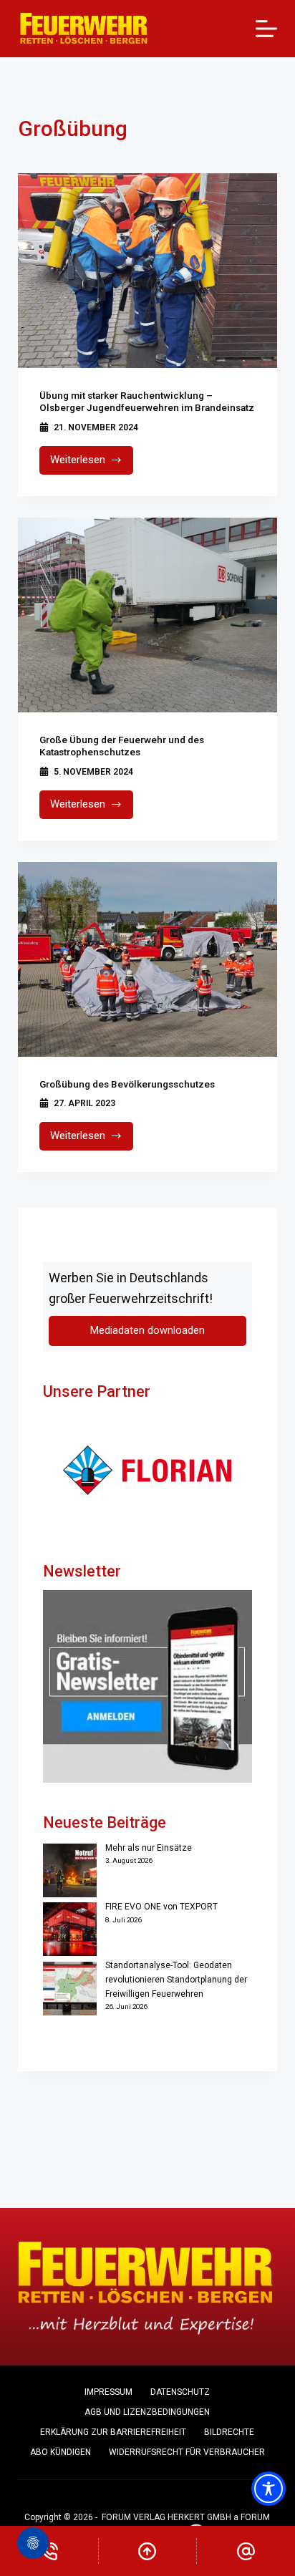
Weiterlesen (92, 464)
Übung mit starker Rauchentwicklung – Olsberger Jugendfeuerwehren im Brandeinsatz (147, 402)
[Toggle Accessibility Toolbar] (269, 2489)
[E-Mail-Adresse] (246, 2551)
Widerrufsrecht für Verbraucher (187, 2452)
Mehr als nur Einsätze (149, 1848)
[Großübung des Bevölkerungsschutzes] (148, 959)
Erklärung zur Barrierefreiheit (113, 2432)
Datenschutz (180, 2392)
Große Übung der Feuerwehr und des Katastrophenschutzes (122, 746)
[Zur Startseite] (84, 29)
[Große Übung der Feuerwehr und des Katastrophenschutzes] (148, 615)
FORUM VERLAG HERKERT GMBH (166, 2517)
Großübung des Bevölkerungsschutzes (127, 1084)
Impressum (108, 2392)
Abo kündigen (61, 2452)
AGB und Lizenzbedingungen (147, 2412)
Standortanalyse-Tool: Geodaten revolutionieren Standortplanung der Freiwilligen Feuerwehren (176, 1980)
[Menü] (266, 29)
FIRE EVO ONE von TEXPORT (161, 1907)
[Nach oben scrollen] (148, 2551)
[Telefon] (49, 2551)
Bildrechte (229, 2432)
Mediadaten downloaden (147, 1331)
